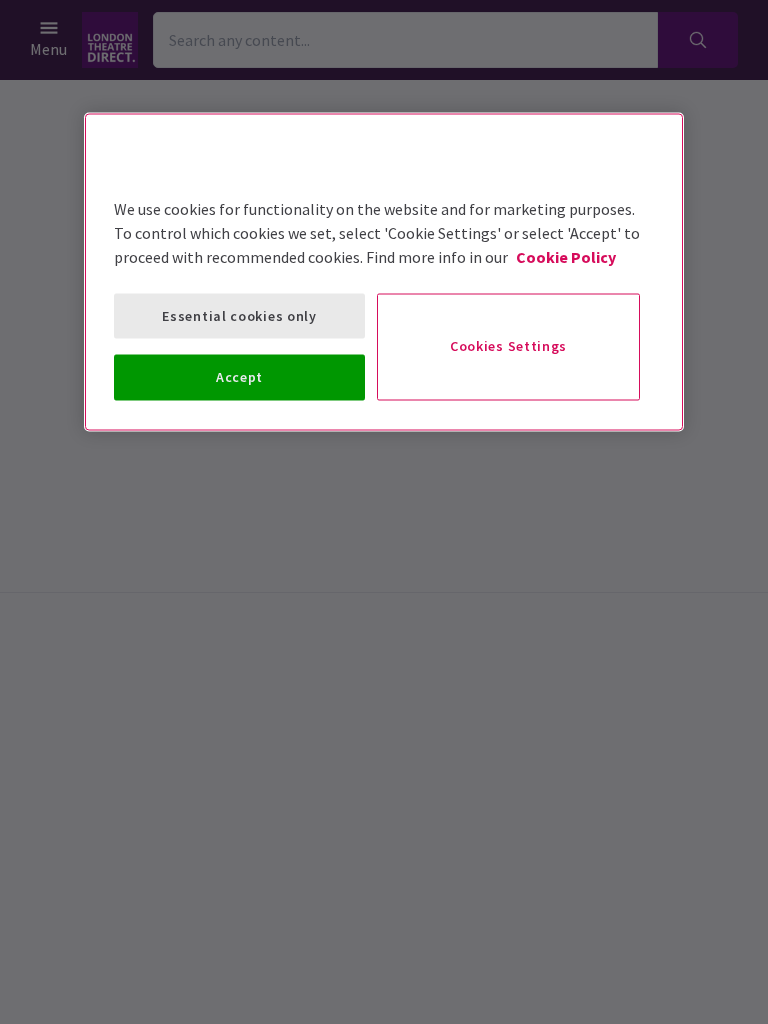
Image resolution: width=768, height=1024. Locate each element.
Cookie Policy (566, 256)
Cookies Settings (508, 346)
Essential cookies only (239, 315)
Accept (239, 377)
